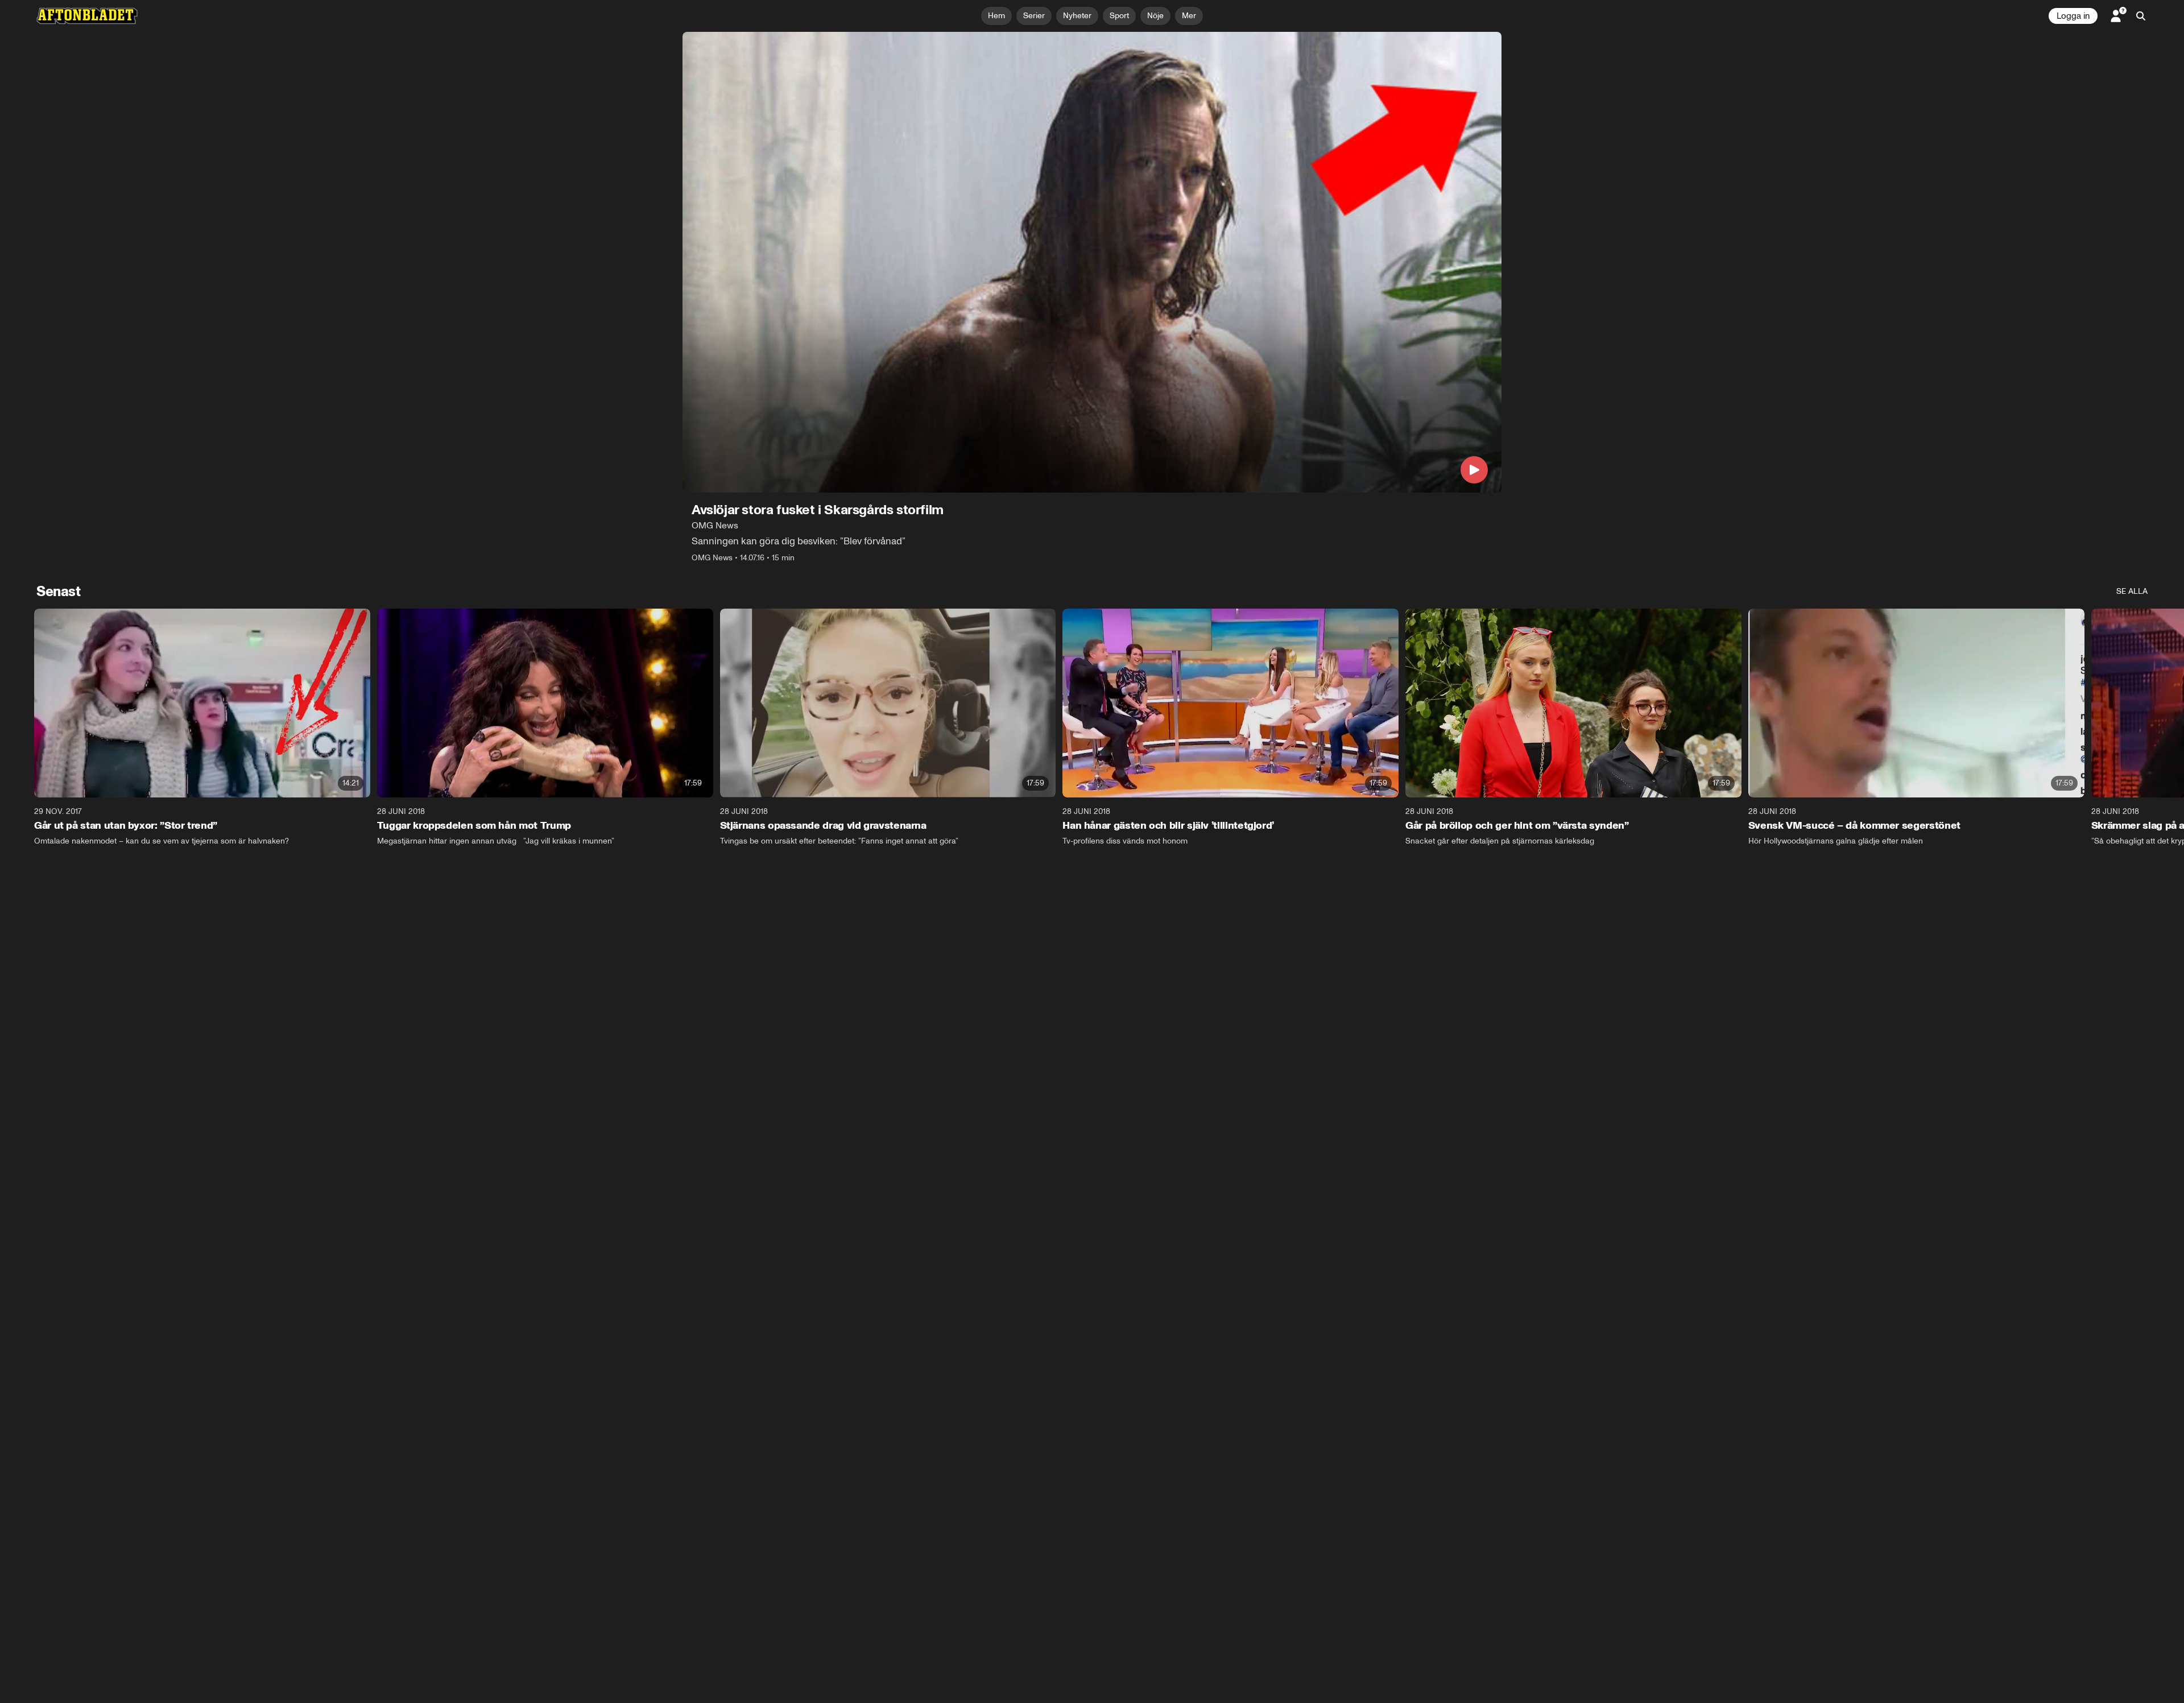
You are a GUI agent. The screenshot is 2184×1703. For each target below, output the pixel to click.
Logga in (2073, 16)
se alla (2132, 591)
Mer (1189, 16)
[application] (1092, 262)
